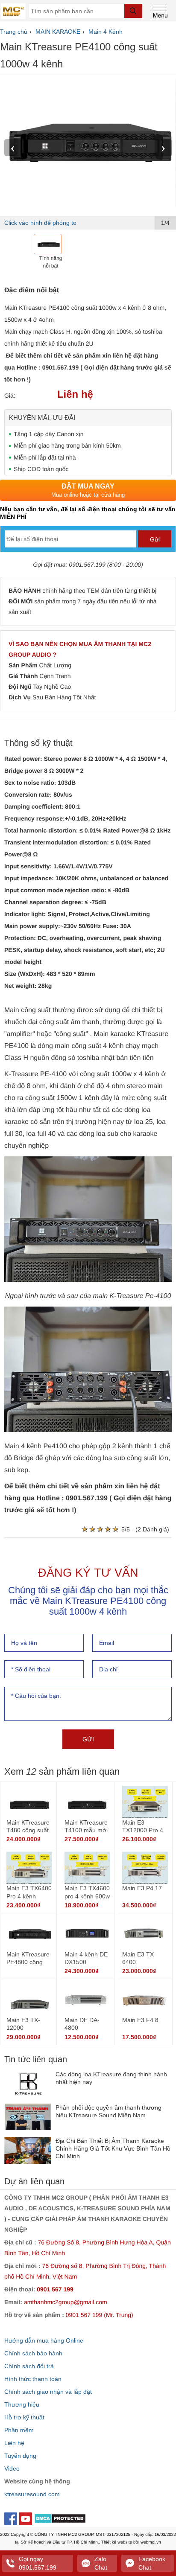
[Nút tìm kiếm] (133, 11)
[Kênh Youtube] (27, 2518)
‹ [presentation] (13, 147)
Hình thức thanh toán (33, 2379)
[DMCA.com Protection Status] (60, 2520)
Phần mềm (19, 2430)
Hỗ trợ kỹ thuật (24, 2417)
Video (12, 2468)
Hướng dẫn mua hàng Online (44, 2340)
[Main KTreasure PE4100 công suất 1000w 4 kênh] (88, 143)
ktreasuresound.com (32, 2494)
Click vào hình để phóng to (40, 223)
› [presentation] (163, 147)
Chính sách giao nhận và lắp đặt (48, 2392)
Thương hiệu (22, 2404)
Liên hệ (14, 2443)
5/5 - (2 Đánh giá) (145, 1529)
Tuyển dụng (20, 2456)
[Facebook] (12, 2518)
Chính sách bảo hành (33, 2353)
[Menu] (161, 10)
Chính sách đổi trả (29, 2366)
